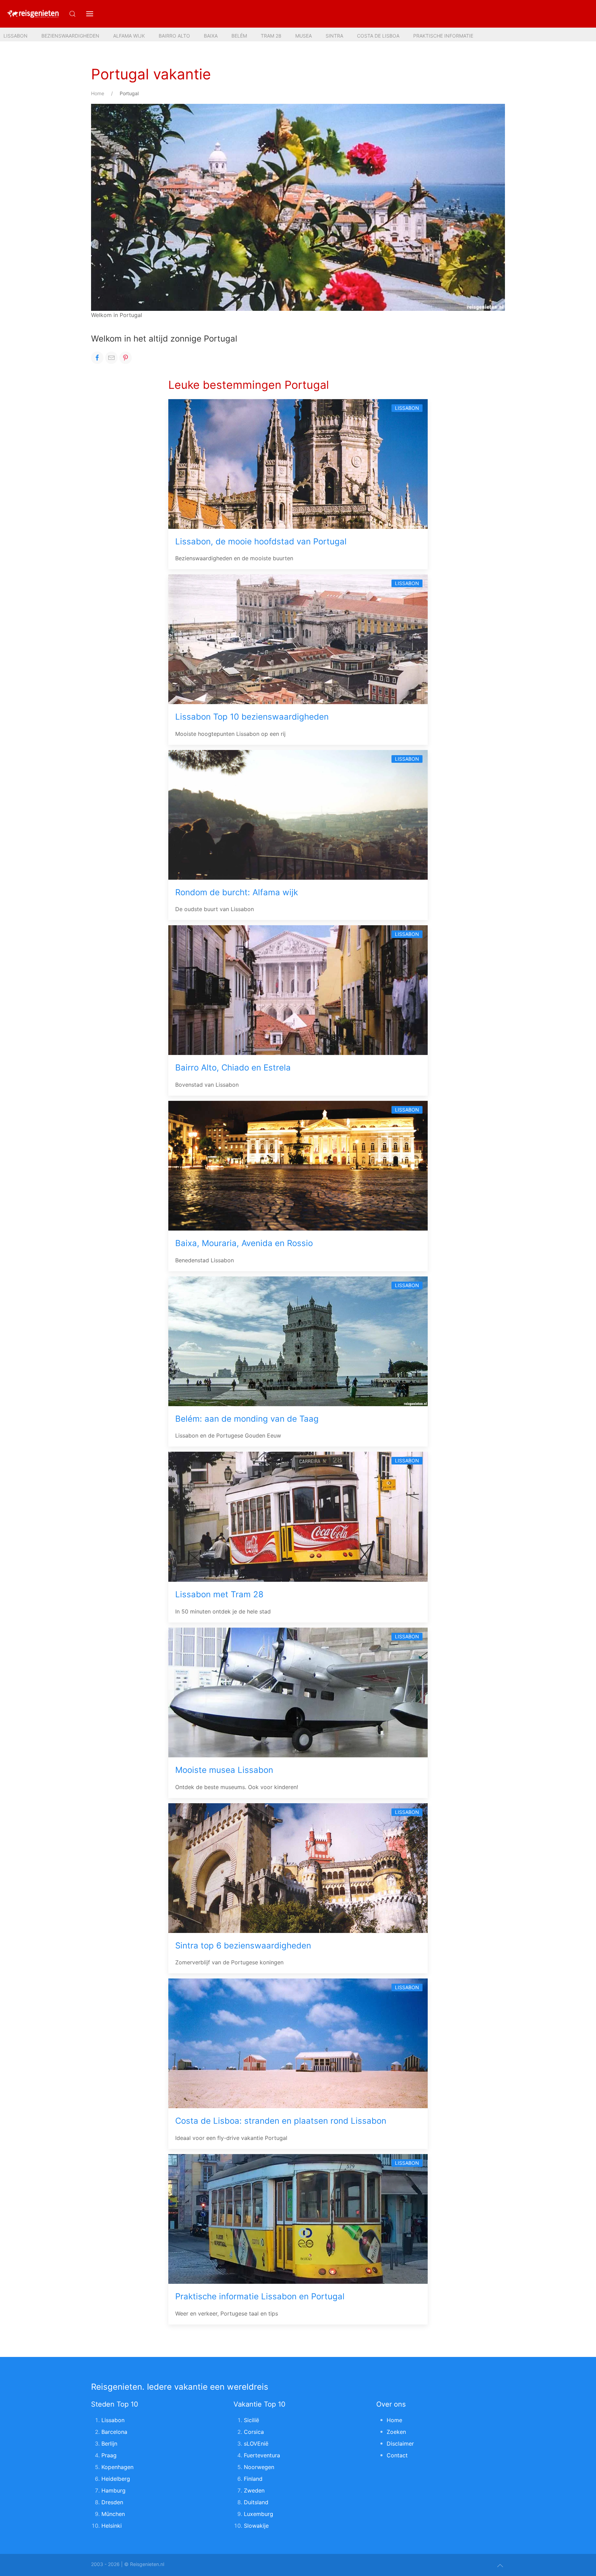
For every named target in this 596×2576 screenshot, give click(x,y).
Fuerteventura (262, 2455)
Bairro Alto (174, 36)
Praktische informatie (443, 36)
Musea (304, 36)
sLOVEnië (256, 2444)
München (113, 2514)
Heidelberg (116, 2479)
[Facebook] (97, 358)
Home (98, 93)
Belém (239, 36)
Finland (253, 2479)
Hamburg (113, 2490)
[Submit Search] (72, 14)
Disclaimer (400, 2444)
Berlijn (109, 2444)
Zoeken (396, 2432)
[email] (111, 358)
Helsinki (112, 2526)
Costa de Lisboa (378, 36)
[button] (90, 14)
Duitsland (256, 2502)
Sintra (334, 36)
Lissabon (16, 36)
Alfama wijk (129, 36)
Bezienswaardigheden (70, 36)
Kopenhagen (117, 2467)
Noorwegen (259, 2467)
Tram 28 (271, 36)
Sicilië (251, 2420)
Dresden (112, 2502)
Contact (397, 2455)
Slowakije (256, 2526)
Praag (109, 2455)
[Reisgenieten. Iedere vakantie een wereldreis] (33, 14)
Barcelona (114, 2432)
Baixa (211, 36)
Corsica (254, 2432)
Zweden (254, 2490)
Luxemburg (259, 2514)
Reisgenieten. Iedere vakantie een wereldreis (180, 2387)
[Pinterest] (126, 358)
